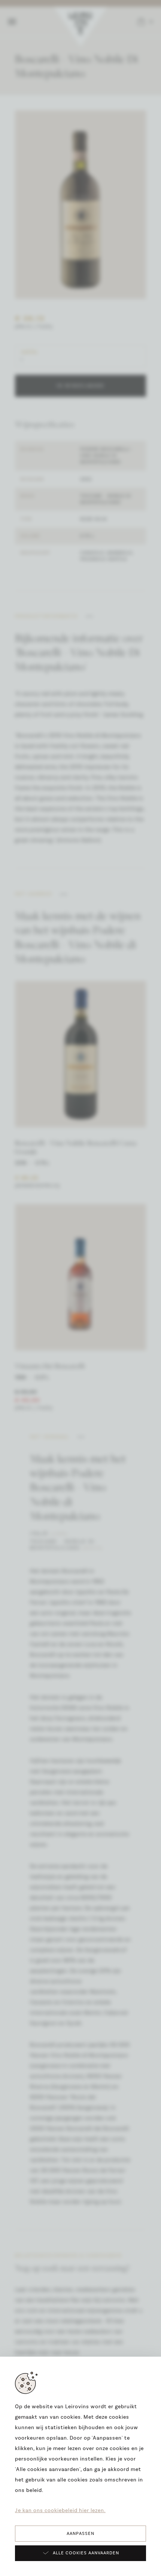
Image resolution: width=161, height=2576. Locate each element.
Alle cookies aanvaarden (86, 2553)
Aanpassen (80, 2534)
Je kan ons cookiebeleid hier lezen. (60, 2511)
